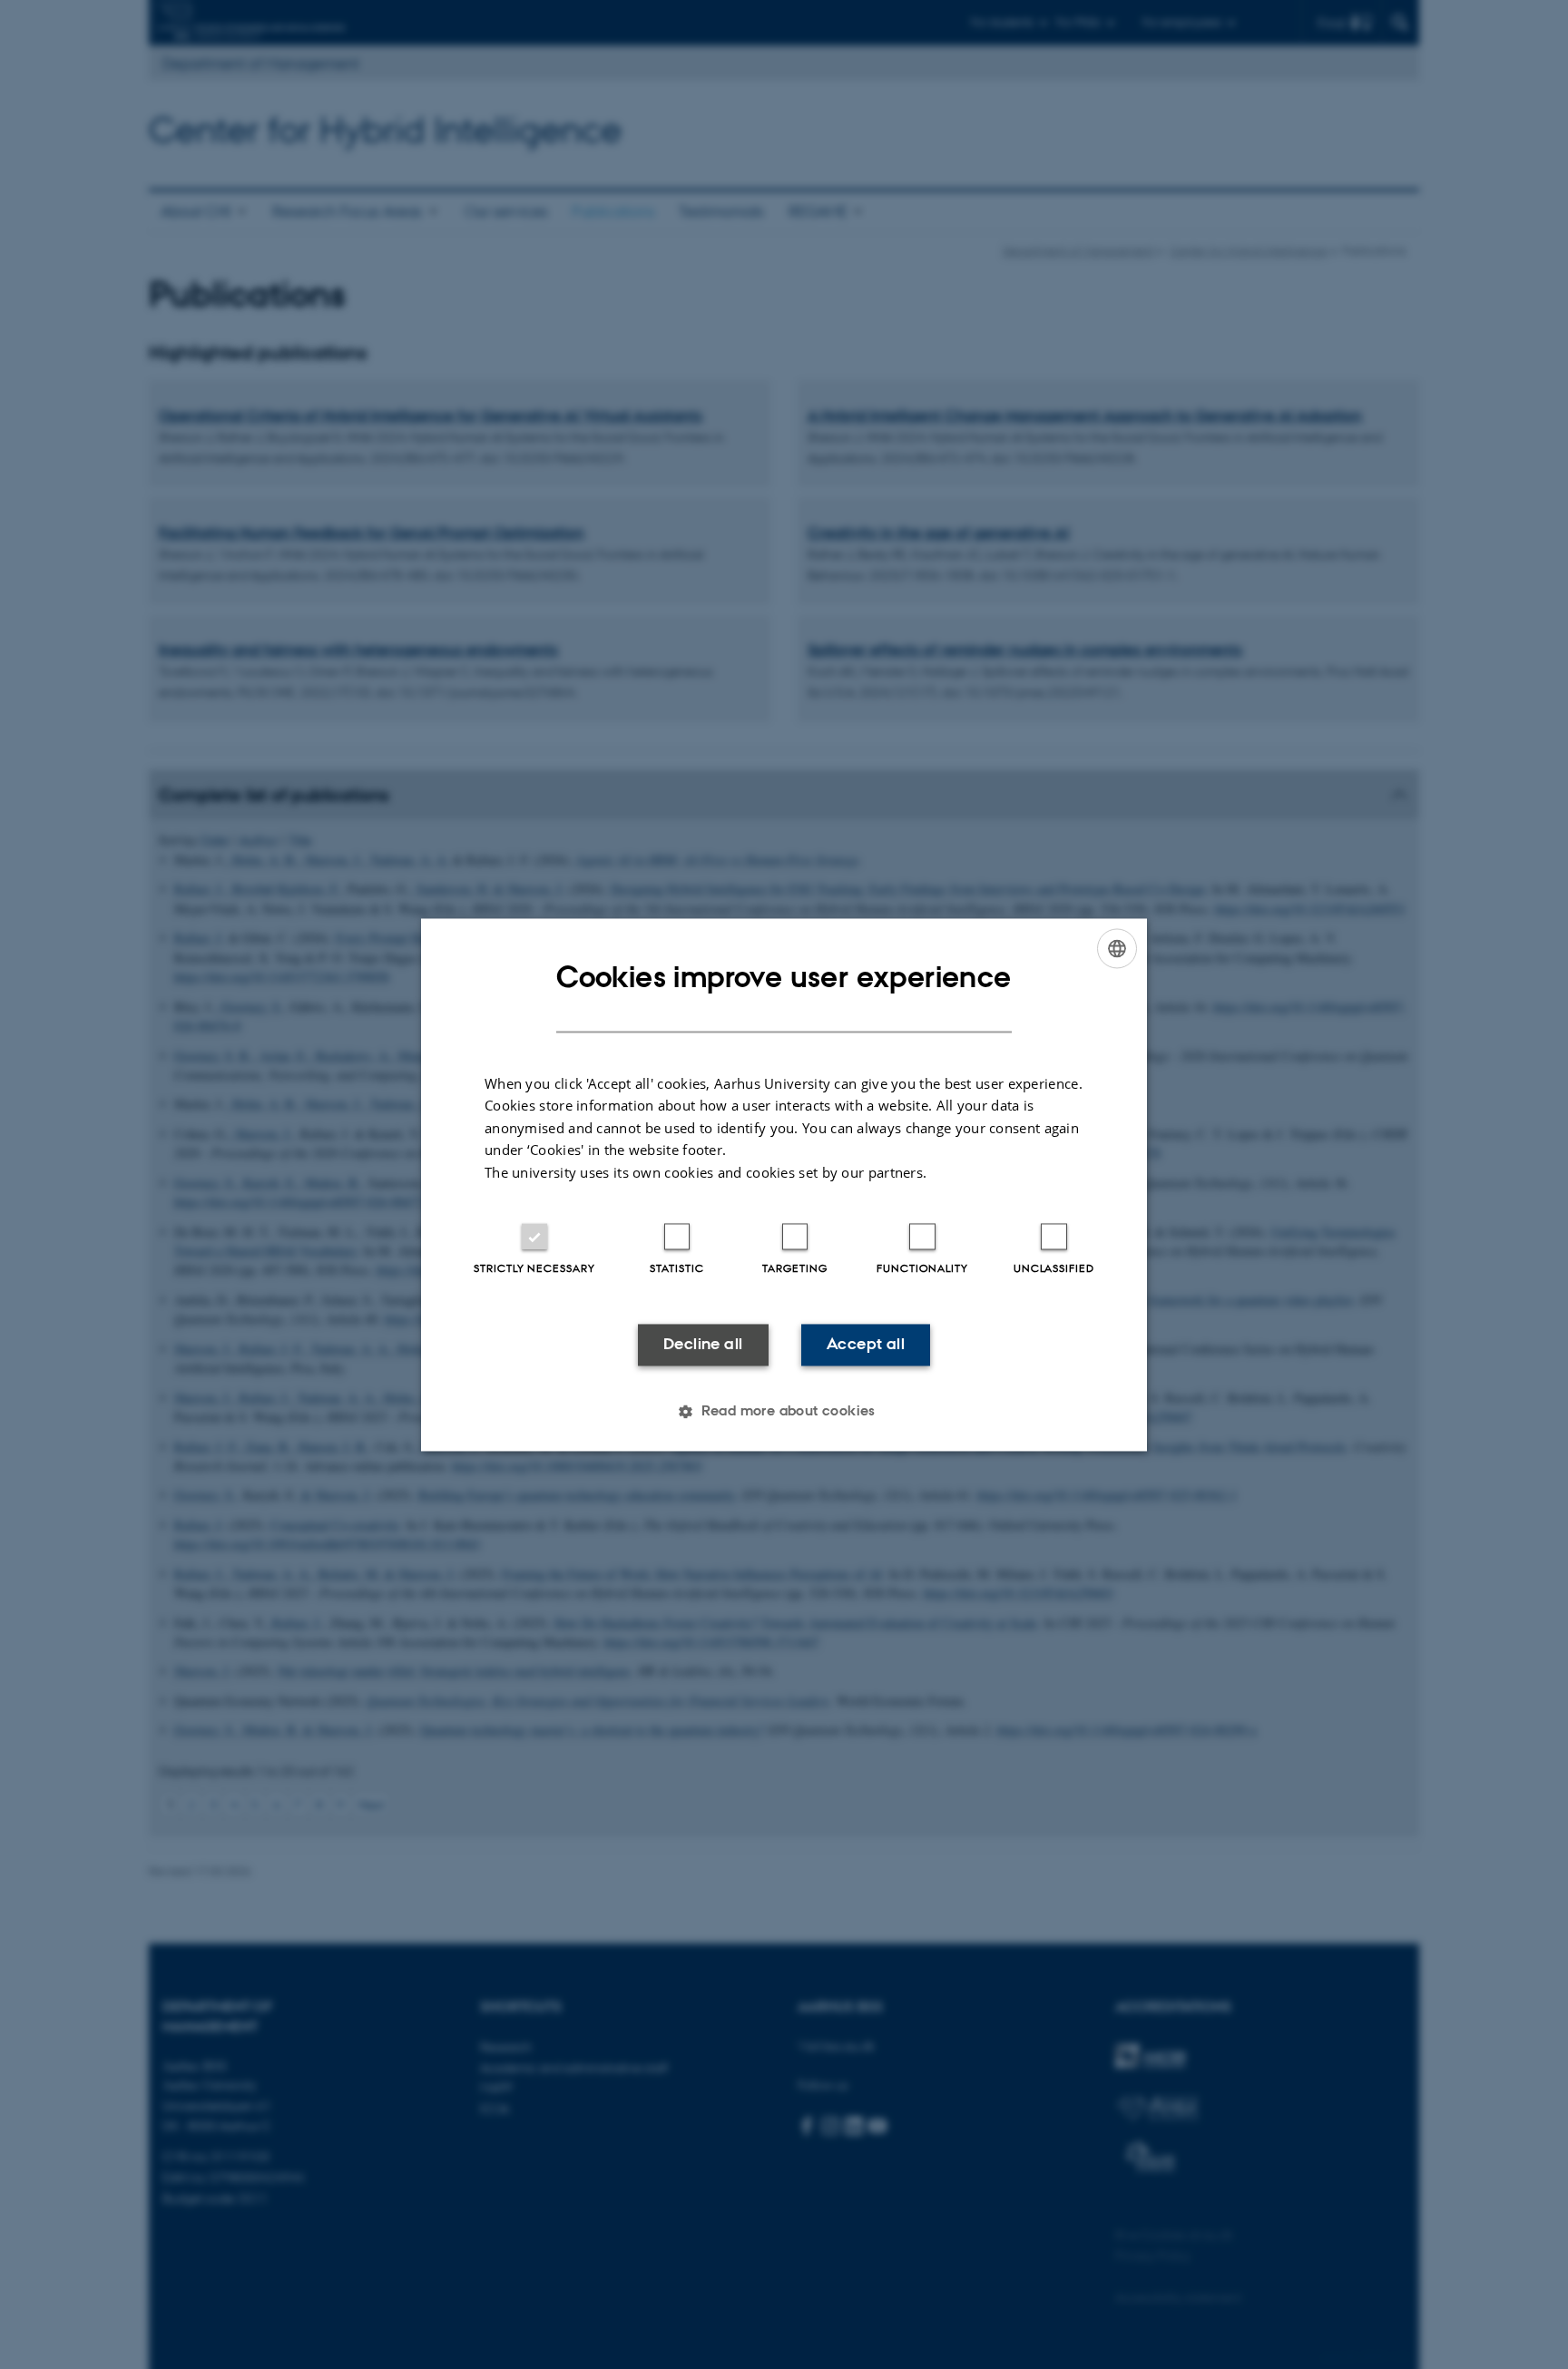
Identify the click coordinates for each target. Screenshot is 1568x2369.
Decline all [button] (703, 1345)
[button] (784, 1411)
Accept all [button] (866, 1345)
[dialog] (784, 1184)
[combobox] (1117, 948)
